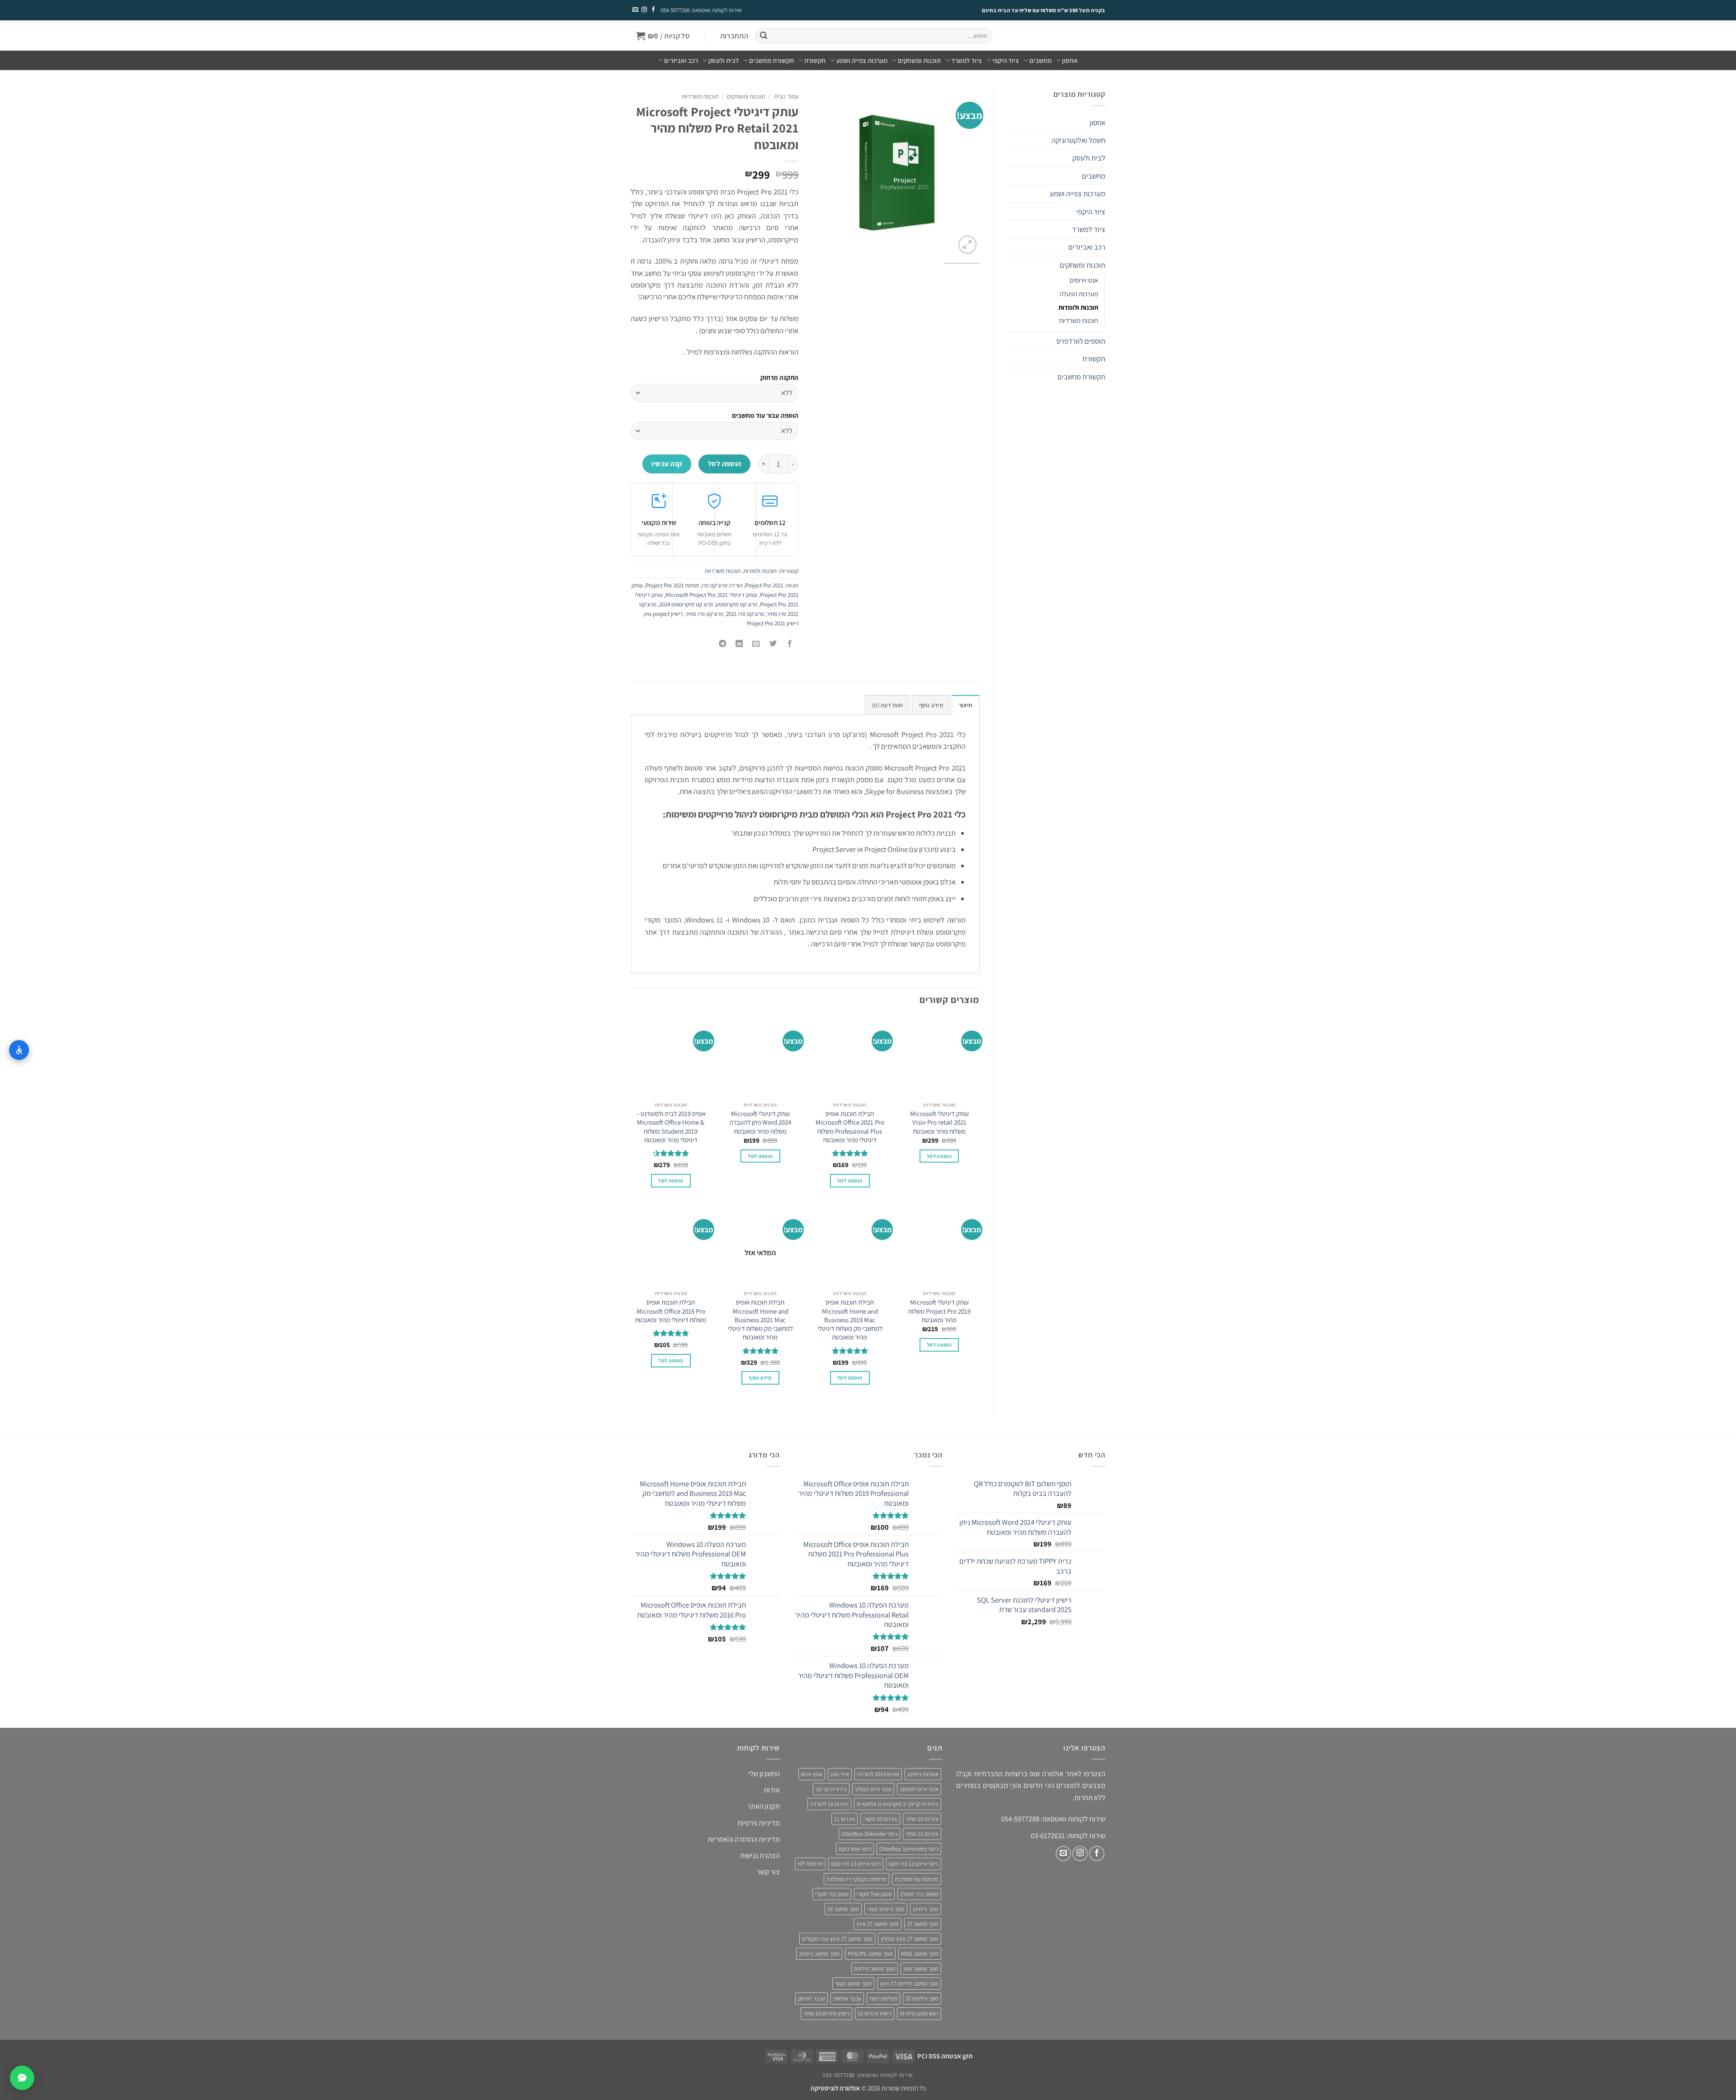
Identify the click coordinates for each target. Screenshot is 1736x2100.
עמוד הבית (786, 96)
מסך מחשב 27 (923, 1923)
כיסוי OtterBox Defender (869, 1834)
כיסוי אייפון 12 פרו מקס (914, 1864)
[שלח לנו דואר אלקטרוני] (635, 10)
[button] (734, 36)
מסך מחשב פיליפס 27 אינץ (909, 1984)
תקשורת (815, 60)
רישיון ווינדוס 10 (875, 2013)
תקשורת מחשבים (771, 60)
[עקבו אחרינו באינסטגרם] (644, 10)
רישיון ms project (663, 614)
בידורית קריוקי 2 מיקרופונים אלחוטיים (898, 1804)
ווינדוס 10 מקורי (880, 1819)
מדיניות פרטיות (759, 1822)
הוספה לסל (725, 464)
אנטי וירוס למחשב (919, 1789)
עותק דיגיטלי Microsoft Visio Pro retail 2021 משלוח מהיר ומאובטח (939, 1122)
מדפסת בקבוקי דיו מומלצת (856, 1879)
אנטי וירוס (812, 1774)
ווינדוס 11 (844, 1819)
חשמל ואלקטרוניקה (1078, 140)
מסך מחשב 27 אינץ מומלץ (910, 1939)
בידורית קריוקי (831, 1789)
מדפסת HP (810, 1864)
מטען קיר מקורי (832, 1894)
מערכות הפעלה (1079, 294)
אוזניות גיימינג (923, 1774)
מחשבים (1040, 60)
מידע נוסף (760, 1378)
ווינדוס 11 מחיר (922, 1834)
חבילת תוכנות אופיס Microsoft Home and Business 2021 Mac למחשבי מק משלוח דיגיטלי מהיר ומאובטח (760, 1320)
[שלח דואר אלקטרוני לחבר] (756, 644)
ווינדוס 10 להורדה (829, 1804)
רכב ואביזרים (681, 60)
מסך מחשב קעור (853, 1984)
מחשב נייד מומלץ (919, 1894)
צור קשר (768, 1872)
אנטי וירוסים (1084, 280)
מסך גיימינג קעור (886, 1908)
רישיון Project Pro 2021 (773, 623)
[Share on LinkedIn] (740, 644)
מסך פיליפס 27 (922, 1998)
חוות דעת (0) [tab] (887, 705)
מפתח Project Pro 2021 (672, 585)
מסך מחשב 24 (843, 1908)
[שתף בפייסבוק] (790, 644)
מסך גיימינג (926, 1908)
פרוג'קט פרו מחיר (704, 614)
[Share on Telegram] (722, 644)
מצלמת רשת (883, 1998)
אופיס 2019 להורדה (878, 1774)
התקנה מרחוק (779, 377)
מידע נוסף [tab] (931, 705)
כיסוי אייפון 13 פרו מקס (856, 1864)
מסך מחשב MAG (920, 1954)
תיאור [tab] (965, 705)
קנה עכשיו (667, 464)
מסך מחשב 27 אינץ (877, 1923)
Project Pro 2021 (764, 585)
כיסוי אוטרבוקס (855, 1849)
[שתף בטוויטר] (773, 644)
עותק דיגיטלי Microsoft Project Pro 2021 (711, 595)
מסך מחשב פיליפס (875, 1969)
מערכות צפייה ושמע (862, 60)
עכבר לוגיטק (811, 1998)
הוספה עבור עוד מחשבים (765, 415)
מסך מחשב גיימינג (819, 1954)
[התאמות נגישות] (19, 1050)
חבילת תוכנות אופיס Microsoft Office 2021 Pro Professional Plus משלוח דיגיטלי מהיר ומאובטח (850, 1127)
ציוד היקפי (1006, 60)
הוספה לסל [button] (939, 1156)
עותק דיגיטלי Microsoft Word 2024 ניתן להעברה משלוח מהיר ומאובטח (760, 1122)
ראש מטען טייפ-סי (919, 2013)
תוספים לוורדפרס (1081, 341)
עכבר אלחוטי (847, 1998)
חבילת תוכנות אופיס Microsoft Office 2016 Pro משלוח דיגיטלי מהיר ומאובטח (671, 1311)
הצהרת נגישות (760, 1855)
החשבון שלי (764, 1774)
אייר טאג (840, 1774)
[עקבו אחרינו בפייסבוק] (653, 10)
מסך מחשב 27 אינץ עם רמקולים (837, 1939)
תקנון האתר (764, 1806)
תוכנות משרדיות (1078, 320)
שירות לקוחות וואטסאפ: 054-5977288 (701, 10)
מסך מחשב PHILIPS (870, 1954)
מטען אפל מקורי (874, 1894)
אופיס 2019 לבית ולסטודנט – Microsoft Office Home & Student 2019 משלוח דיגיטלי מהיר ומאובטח (671, 1127)
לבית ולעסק (724, 60)
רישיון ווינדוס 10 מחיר (826, 2013)
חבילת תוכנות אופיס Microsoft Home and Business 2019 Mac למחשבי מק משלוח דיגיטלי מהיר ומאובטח (850, 1320)
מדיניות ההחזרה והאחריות (744, 1839)
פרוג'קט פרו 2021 (745, 614)
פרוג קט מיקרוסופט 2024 (686, 604)
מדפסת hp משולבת (917, 1879)
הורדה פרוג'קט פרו (722, 585)
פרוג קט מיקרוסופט (736, 604)
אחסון (1070, 60)
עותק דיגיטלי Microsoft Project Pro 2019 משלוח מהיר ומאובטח (939, 1311)
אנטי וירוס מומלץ (873, 1789)
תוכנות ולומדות (1078, 307)
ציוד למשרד (967, 60)
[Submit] (763, 36)
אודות (772, 1790)
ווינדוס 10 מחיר (922, 1819)
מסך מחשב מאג (921, 1969)
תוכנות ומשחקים (919, 60)
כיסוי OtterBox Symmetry (909, 1849)
